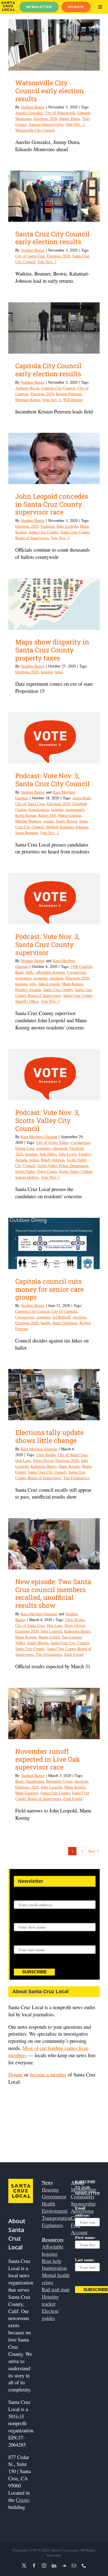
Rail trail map (56, 2289)
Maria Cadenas (70, 815)
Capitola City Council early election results (48, 370)
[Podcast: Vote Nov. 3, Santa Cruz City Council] (54, 738)
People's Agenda (28, 990)
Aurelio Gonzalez (29, 113)
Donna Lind (25, 1148)
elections (57, 978)
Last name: (24, 1942)
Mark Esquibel (27, 1793)
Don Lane (23, 1460)
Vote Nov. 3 (75, 124)
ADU (30, 972)
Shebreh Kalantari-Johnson (67, 827)
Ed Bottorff (61, 1317)
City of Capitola (64, 1311)
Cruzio (23, 2500)
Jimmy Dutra (70, 118)
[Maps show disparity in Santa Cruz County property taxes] (54, 604)
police (34, 1160)
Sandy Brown (66, 821)
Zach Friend (74, 1654)
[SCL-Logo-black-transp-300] (8, 4)
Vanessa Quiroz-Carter (46, 124)
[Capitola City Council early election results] (54, 328)
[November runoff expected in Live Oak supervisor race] (54, 1713)
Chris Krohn (46, 1455)
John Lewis (68, 1154)
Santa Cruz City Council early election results (52, 238)
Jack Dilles (48, 1154)
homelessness (39, 809)
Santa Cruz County (43, 532)
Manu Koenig (72, 984)
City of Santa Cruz (30, 256)
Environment (55, 2211)
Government (54, 2196)
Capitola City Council (58, 388)
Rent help (52, 2261)
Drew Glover (43, 1460)
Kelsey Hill (47, 815)
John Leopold (67, 526)
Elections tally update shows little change (49, 1436)
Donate (16, 2074)
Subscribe (34, 1972)
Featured (47, 526)
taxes (59, 672)
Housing (50, 2189)
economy (41, 978)
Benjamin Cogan (59, 1781)
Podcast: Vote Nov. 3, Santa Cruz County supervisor (47, 944)
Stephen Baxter (33, 107)
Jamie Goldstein (65, 1323)
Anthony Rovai (27, 388)
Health (48, 2203)
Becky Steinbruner (30, 1781)
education (60, 1148)
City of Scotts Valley (52, 1142)
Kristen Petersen (69, 394)
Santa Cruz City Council (47, 1472)
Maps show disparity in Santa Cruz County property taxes (52, 650)
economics (23, 978)
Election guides (50, 2314)
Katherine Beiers (43, 1466)
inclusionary (75, 809)
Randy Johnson (53, 1160)
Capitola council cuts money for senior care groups (49, 1289)
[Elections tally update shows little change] (54, 1395)
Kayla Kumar (26, 815)
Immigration (54, 2268)
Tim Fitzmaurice (76, 1478)
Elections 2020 (45, 118)
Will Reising (73, 400)
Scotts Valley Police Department (63, 1166)
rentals (48, 821)
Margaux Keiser (28, 400)
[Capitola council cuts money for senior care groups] (54, 1243)
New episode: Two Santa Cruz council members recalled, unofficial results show (53, 1593)
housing (47, 672)
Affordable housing (53, 2250)
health (45, 1323)
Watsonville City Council (35, 130)
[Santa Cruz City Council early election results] (54, 196)
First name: (24, 1920)
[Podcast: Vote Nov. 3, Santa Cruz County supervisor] (54, 899)
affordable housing (50, 972)
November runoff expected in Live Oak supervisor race (48, 1759)
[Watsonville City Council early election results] (54, 45)
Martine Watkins (28, 821)
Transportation (56, 2218)
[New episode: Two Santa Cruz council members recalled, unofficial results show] (54, 1544)
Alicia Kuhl (81, 798)
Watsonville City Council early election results (50, 91)
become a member (48, 2074)
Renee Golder (49, 1637)
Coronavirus (77, 972)
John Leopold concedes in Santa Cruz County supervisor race (52, 504)
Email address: (27, 1897)
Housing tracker (50, 2300)
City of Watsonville (60, 113)
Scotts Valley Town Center (36, 1171)
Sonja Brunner (26, 833)
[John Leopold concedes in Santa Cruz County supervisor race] (54, 458)
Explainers (52, 2225)
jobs (33, 984)
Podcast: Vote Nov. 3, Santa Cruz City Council (52, 780)
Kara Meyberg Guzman (39, 1137)
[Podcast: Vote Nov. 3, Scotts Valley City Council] (54, 1075)
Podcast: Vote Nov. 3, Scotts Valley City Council (47, 1120)
